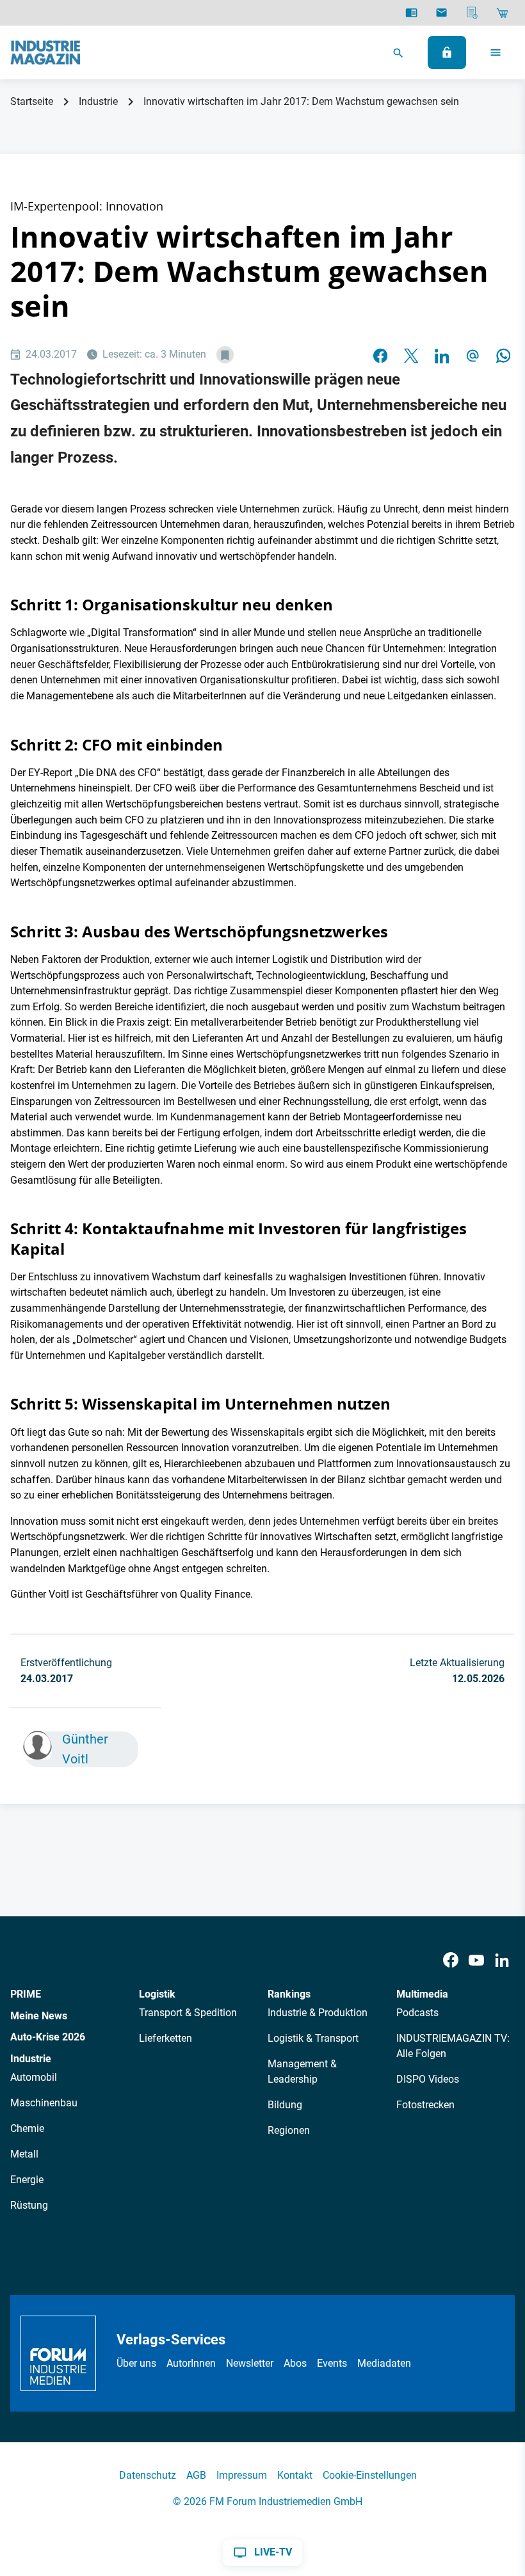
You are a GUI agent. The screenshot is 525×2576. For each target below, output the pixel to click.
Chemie (27, 2128)
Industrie (98, 101)
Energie (27, 2180)
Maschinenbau (44, 2103)
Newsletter (250, 2363)
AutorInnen (191, 2363)
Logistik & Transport (313, 2038)
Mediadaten (384, 2363)
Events (332, 2363)
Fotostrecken (425, 2105)
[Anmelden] (447, 52)
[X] (411, 355)
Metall (24, 2154)
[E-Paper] (411, 13)
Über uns (136, 2363)
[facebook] (380, 355)
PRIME (26, 1994)
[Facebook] (451, 1960)
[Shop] (502, 13)
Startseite (32, 101)
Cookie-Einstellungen (370, 2475)
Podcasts (417, 2013)
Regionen (289, 2130)
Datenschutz (148, 2475)
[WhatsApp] (503, 355)
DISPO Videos (428, 2079)
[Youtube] (476, 1960)
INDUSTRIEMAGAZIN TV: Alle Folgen (453, 2046)
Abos (295, 2363)
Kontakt (295, 2475)
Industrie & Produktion (318, 2013)
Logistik (157, 1994)
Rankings (289, 1994)
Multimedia (422, 1994)
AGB (196, 2475)
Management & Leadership (302, 2071)
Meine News (39, 2016)
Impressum (242, 2475)
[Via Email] (472, 355)
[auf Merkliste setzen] (225, 355)
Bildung (285, 2105)
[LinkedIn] (442, 355)
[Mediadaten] (472, 13)
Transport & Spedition (188, 2013)
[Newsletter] (441, 13)
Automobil (34, 2077)
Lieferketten (166, 2038)
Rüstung (29, 2205)
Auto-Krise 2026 (48, 2037)
